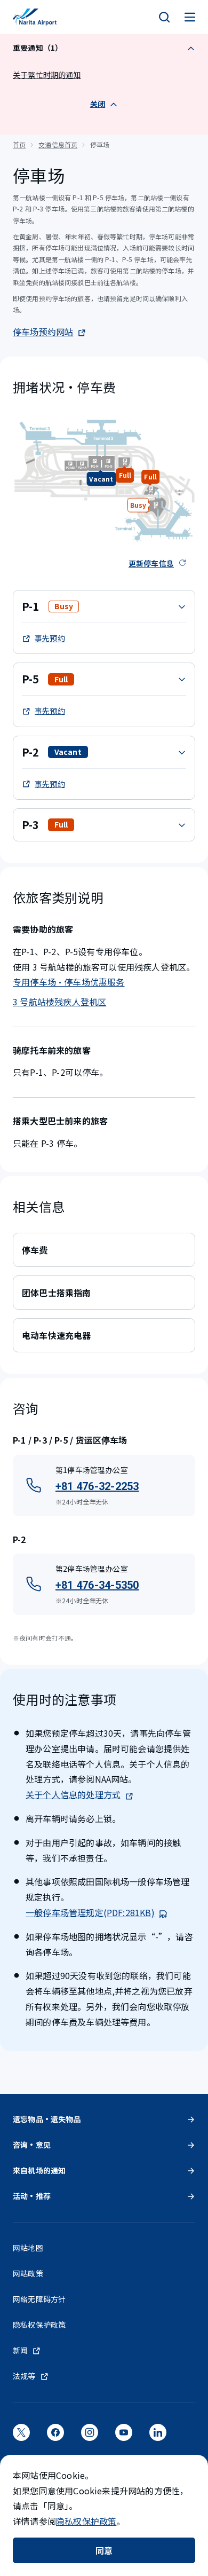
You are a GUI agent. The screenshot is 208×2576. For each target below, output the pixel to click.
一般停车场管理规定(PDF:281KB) (90, 1912)
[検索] (164, 17)
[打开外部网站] (21, 2436)
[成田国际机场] (35, 17)
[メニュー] (190, 17)
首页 (19, 144)
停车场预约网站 (43, 332)
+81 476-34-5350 (97, 1585)
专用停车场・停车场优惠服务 (69, 982)
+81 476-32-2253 (97, 1486)
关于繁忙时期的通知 (47, 75)
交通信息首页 (58, 144)
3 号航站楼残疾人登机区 (59, 1002)
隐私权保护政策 (86, 2521)
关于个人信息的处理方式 (73, 1794)
